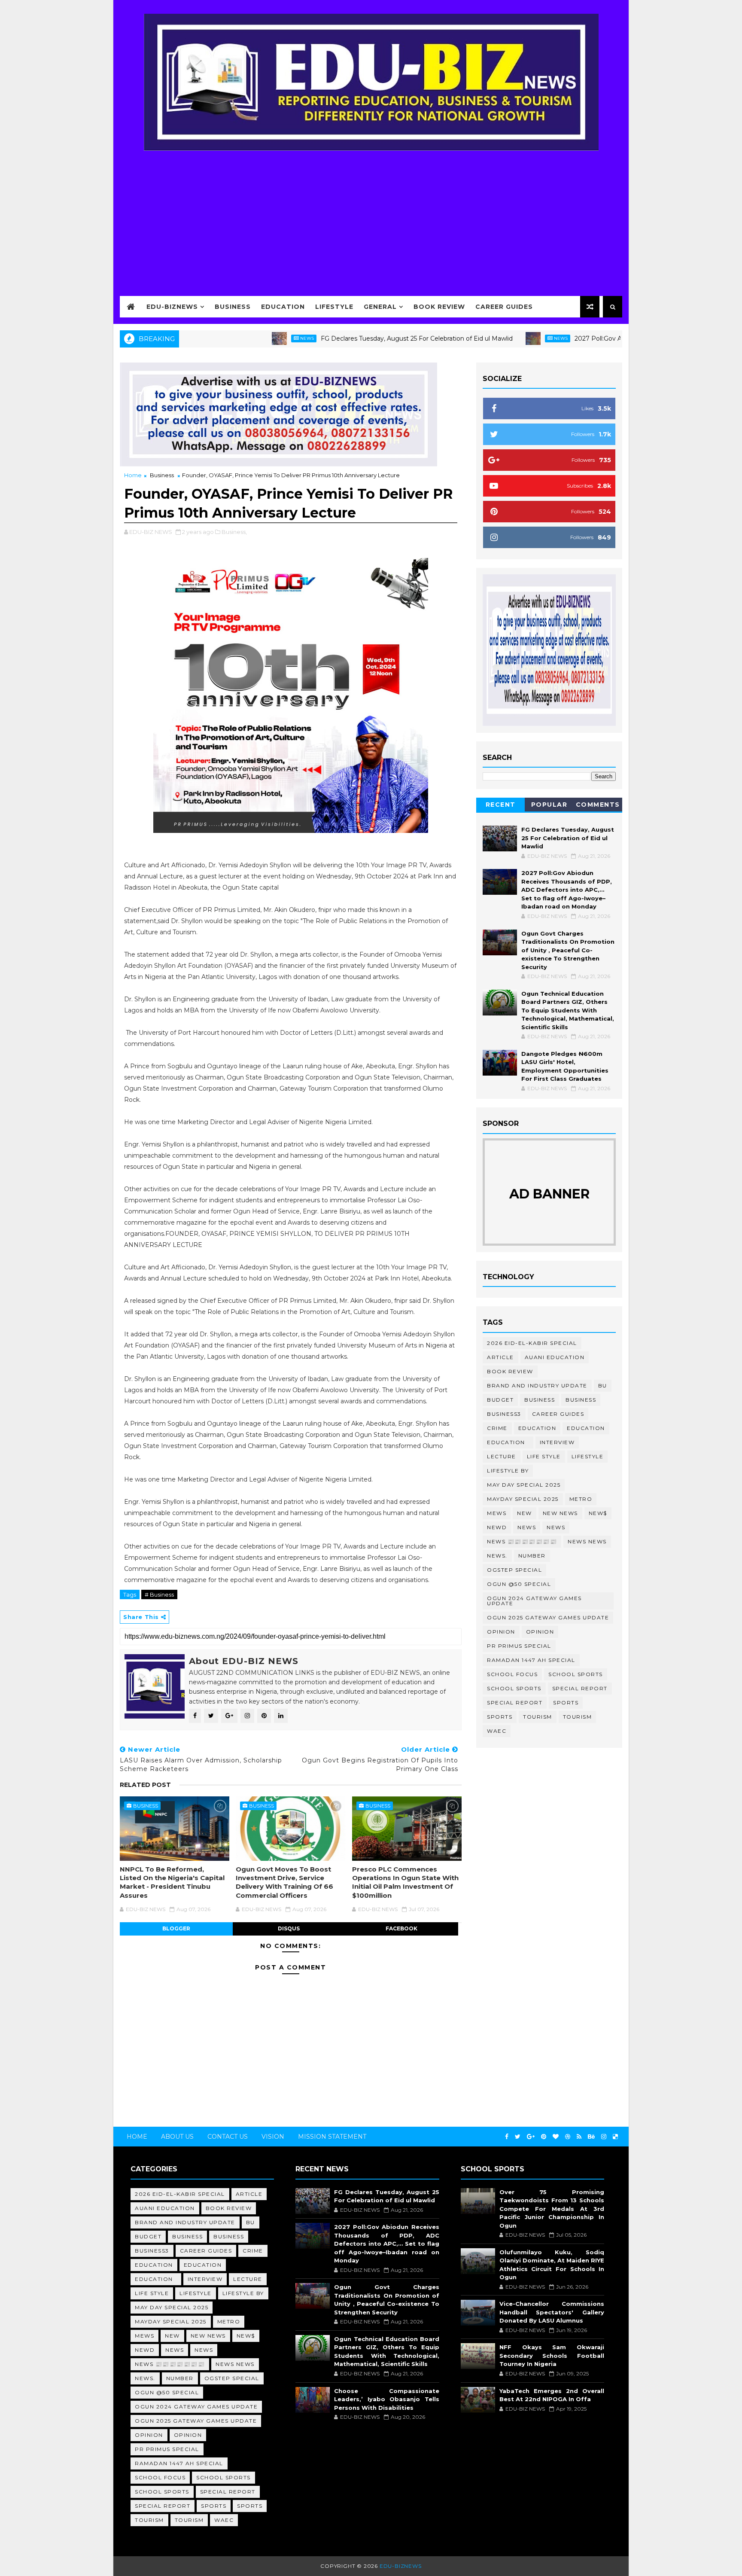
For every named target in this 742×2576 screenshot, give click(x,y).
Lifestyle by (508, 1471)
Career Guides (504, 307)
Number (532, 1556)
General (380, 307)
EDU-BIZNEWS (172, 307)
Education (283, 307)
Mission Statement (332, 2137)
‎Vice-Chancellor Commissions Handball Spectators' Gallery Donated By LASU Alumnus (552, 2312)
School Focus (512, 1674)
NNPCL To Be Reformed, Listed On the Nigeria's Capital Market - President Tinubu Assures (172, 1882)
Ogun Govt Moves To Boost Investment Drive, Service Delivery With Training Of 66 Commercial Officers (284, 1882)
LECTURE (502, 1456)
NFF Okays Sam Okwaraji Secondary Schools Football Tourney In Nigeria (552, 2355)
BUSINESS (581, 1400)
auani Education (555, 1357)
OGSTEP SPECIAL (514, 1570)
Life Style (544, 1456)
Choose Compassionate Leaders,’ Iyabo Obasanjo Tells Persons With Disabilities (386, 2399)
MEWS (497, 1513)
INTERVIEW (557, 1442)
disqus (289, 1928)
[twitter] (518, 2137)
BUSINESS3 (504, 1414)
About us (177, 2137)
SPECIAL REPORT (515, 1703)
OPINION (540, 1632)
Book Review (439, 307)
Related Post (145, 1785)
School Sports (576, 1674)
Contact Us (228, 2137)
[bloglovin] (556, 2137)
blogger (176, 1928)
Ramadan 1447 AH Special (531, 1660)
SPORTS (500, 1717)
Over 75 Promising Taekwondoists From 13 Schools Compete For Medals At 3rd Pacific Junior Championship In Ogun (552, 2209)
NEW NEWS (560, 1513)
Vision (273, 2137)
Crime (497, 1428)
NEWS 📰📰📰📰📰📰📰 (522, 1541)
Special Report (580, 1688)
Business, (234, 532)
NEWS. (497, 1556)
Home (133, 475)
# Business (159, 1594)
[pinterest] (544, 2137)
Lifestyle (334, 307)
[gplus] (531, 2137)
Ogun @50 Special (519, 1584)
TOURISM (578, 1717)
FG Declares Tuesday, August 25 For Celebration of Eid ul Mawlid (350, 338)
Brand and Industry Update (537, 1386)
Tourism (538, 1717)
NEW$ (598, 1513)
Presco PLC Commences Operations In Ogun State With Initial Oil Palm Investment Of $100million (405, 1882)
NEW (525, 1513)
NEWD (497, 1527)
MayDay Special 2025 (523, 1499)
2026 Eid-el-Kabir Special (532, 1343)
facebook (401, 1928)
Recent (501, 805)
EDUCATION (586, 1428)
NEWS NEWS (587, 1541)
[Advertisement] (371, 218)
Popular (549, 805)
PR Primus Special (519, 1646)
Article (500, 1357)
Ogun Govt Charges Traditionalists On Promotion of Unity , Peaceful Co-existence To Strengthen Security (568, 950)
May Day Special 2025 (524, 1485)
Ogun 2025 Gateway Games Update (548, 1617)
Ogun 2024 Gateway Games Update (534, 1601)
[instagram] (604, 2137)
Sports (566, 1703)
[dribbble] (568, 2137)
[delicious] (615, 2137)
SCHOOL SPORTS (514, 1688)
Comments (598, 805)
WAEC (497, 1731)
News (240, 338)
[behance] (591, 2137)
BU (603, 1386)
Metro (581, 1499)
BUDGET (500, 1400)
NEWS (556, 1527)
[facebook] (507, 2137)
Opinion (501, 1632)
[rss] (579, 2137)
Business (233, 307)
